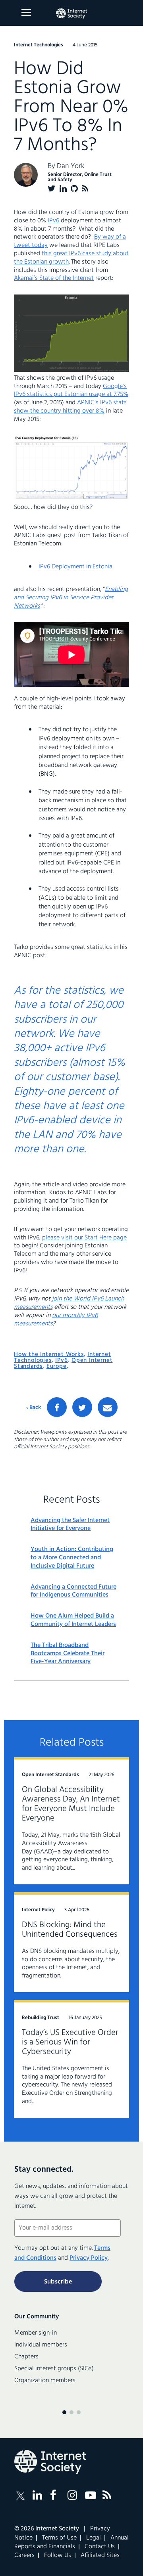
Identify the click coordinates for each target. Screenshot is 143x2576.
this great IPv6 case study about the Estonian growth (71, 258)
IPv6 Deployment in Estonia (75, 567)
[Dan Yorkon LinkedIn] (63, 188)
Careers (24, 2555)
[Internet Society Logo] (50, 2462)
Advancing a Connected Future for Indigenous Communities (73, 1591)
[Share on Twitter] (82, 1407)
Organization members (45, 2381)
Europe (57, 1366)
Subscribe (58, 2282)
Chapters (26, 2357)
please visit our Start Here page (84, 1238)
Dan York (71, 166)
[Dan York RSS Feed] (85, 188)
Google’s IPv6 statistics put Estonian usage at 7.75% (71, 391)
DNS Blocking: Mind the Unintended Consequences (70, 1930)
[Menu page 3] (79, 2412)
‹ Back (34, 1408)
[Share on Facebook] (57, 1407)
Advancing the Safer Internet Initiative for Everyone (70, 1525)
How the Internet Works (49, 1354)
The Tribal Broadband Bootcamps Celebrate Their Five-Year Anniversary (68, 1654)
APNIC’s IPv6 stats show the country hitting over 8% (70, 407)
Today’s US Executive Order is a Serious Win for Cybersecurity (70, 2042)
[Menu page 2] (71, 2412)
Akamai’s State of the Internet (54, 278)
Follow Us (58, 2555)
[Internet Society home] (71, 13)
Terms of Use (59, 2538)
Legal (94, 2538)
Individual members (41, 2345)
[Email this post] (108, 1407)
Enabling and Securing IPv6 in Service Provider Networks (71, 598)
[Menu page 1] (64, 2412)
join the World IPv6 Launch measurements (69, 1303)
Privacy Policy (89, 2258)
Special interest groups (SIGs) (54, 2369)
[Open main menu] (26, 12)
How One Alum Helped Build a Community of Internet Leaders (73, 1620)
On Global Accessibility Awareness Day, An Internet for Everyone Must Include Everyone (71, 1804)
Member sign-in (36, 2333)
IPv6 (53, 221)
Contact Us (100, 2547)
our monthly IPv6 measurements (56, 1320)
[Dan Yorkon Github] (74, 188)
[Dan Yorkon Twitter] (52, 188)
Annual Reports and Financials (71, 2542)
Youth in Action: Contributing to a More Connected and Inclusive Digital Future (72, 1558)
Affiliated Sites (100, 2555)
